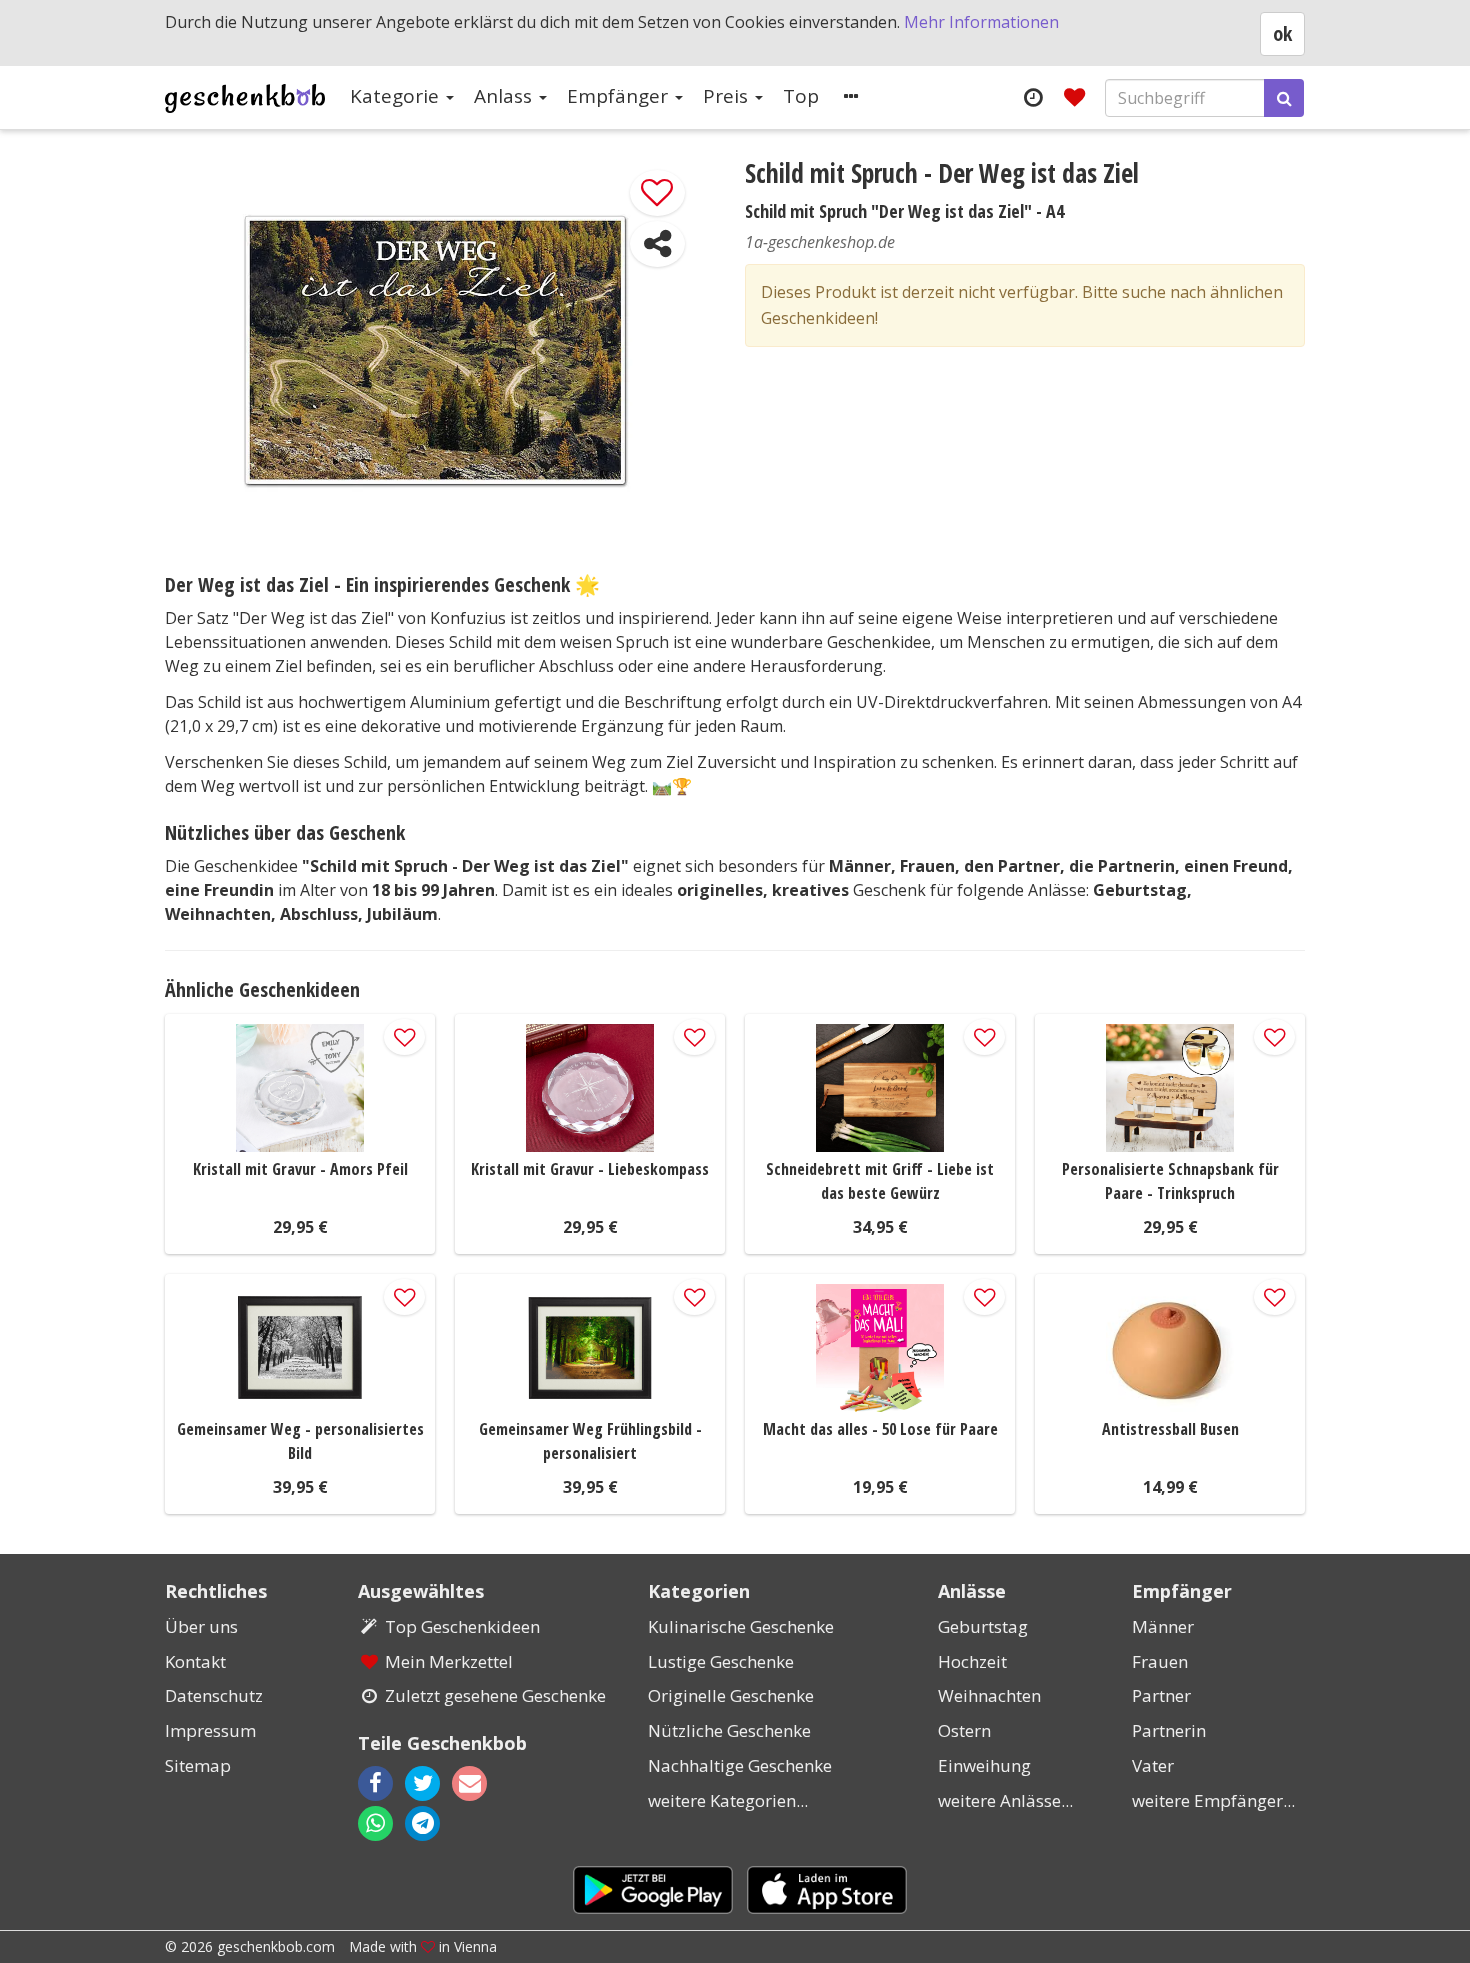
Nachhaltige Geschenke (740, 1765)
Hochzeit (972, 1661)
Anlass (505, 96)
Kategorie (397, 96)
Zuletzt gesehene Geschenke (495, 1695)
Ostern (964, 1730)
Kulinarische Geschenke (741, 1626)
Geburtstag (983, 1626)
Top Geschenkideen (462, 1626)
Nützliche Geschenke (729, 1730)
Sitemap (198, 1765)
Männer (1163, 1626)
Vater (1153, 1765)
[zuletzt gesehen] (1032, 97)
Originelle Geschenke (731, 1695)
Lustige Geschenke (721, 1661)
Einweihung (984, 1765)
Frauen (1160, 1661)
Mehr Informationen (981, 22)
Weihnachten (989, 1695)
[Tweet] (422, 1783)
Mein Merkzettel (449, 1661)
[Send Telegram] (422, 1823)
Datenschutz (214, 1695)
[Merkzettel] (1074, 97)
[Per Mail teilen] (487, 1783)
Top (801, 96)
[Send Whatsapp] (375, 1823)
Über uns (201, 1626)
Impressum (210, 1730)
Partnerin (1169, 1730)
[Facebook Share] (375, 1783)
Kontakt (195, 1661)
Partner (1161, 1695)
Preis (728, 96)
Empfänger (620, 96)
